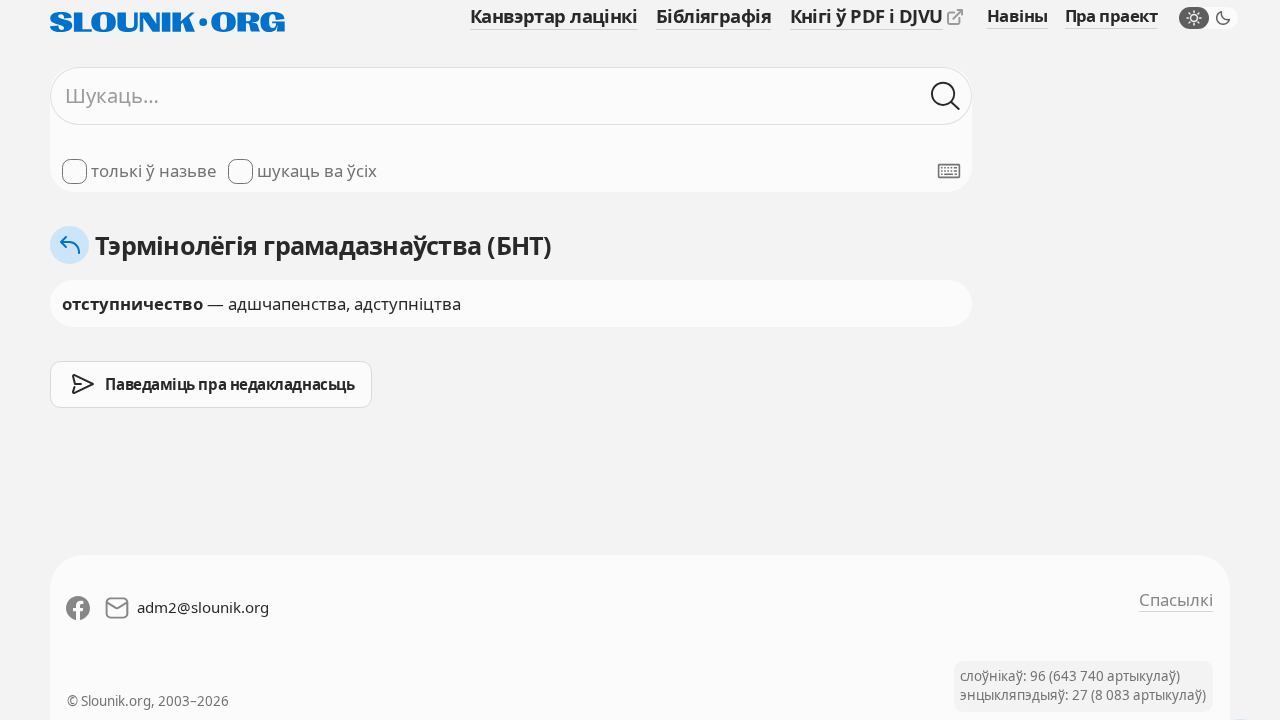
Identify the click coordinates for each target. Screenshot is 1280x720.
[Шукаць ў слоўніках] (945, 95)
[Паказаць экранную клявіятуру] (949, 171)
